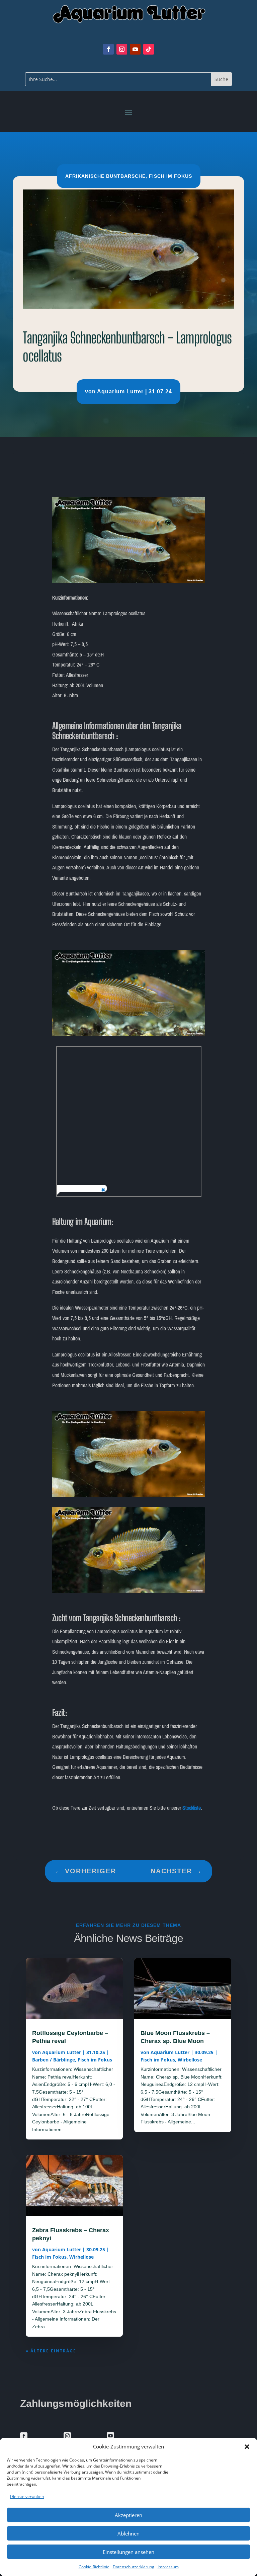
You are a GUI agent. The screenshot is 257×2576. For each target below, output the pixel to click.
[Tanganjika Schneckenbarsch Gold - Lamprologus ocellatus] (129, 1035)
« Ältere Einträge (51, 2351)
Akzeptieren (128, 2515)
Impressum (168, 2567)
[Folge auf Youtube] (135, 49)
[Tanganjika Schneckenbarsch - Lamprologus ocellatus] (129, 581)
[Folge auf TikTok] (149, 49)
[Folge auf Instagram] (122, 49)
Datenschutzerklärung (134, 2567)
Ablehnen (128, 2533)
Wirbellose (81, 2257)
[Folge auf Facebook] (108, 49)
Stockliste (192, 1808)
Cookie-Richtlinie (94, 2567)
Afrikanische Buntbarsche (105, 176)
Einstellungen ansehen (128, 2552)
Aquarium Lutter (120, 392)
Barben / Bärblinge (54, 2060)
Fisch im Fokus (170, 176)
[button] (247, 2447)
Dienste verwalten (27, 2496)
